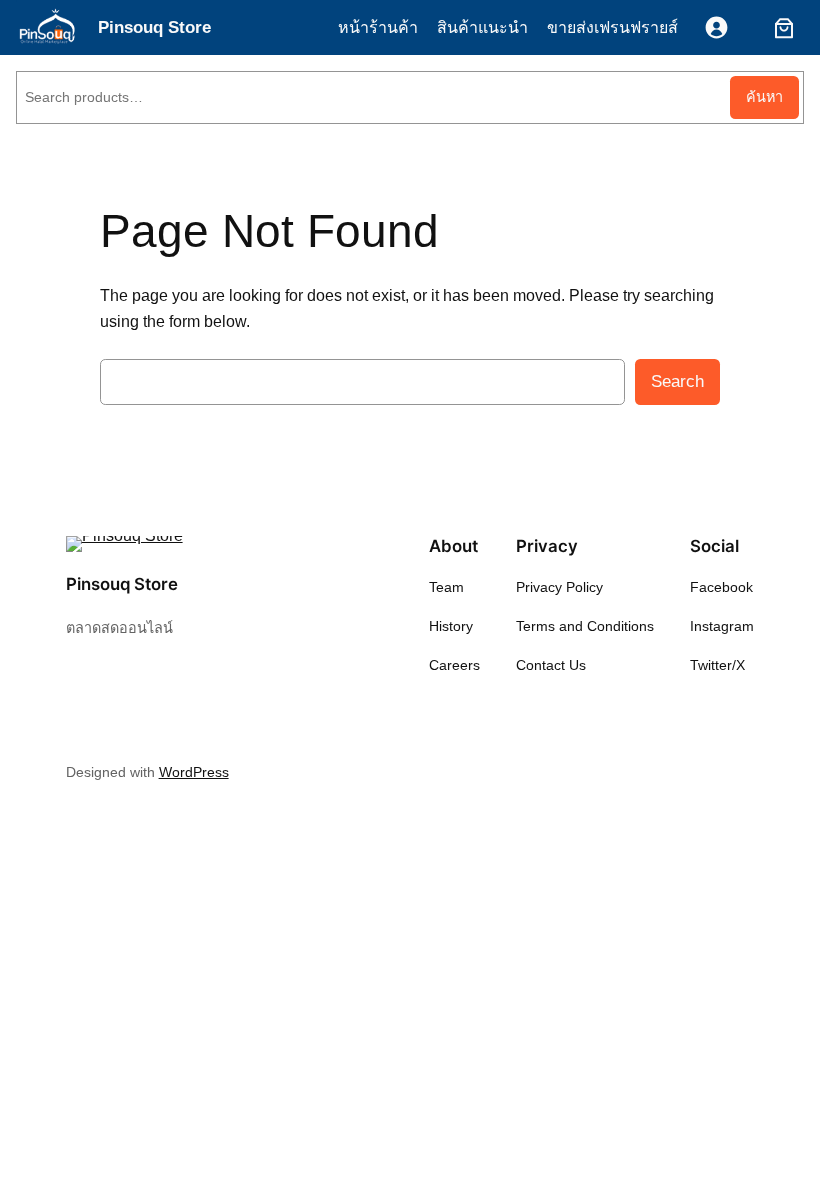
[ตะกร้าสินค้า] (780, 28)
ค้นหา (764, 97)
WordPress (194, 772)
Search (677, 381)
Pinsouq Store (154, 27)
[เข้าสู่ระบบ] (716, 27)
